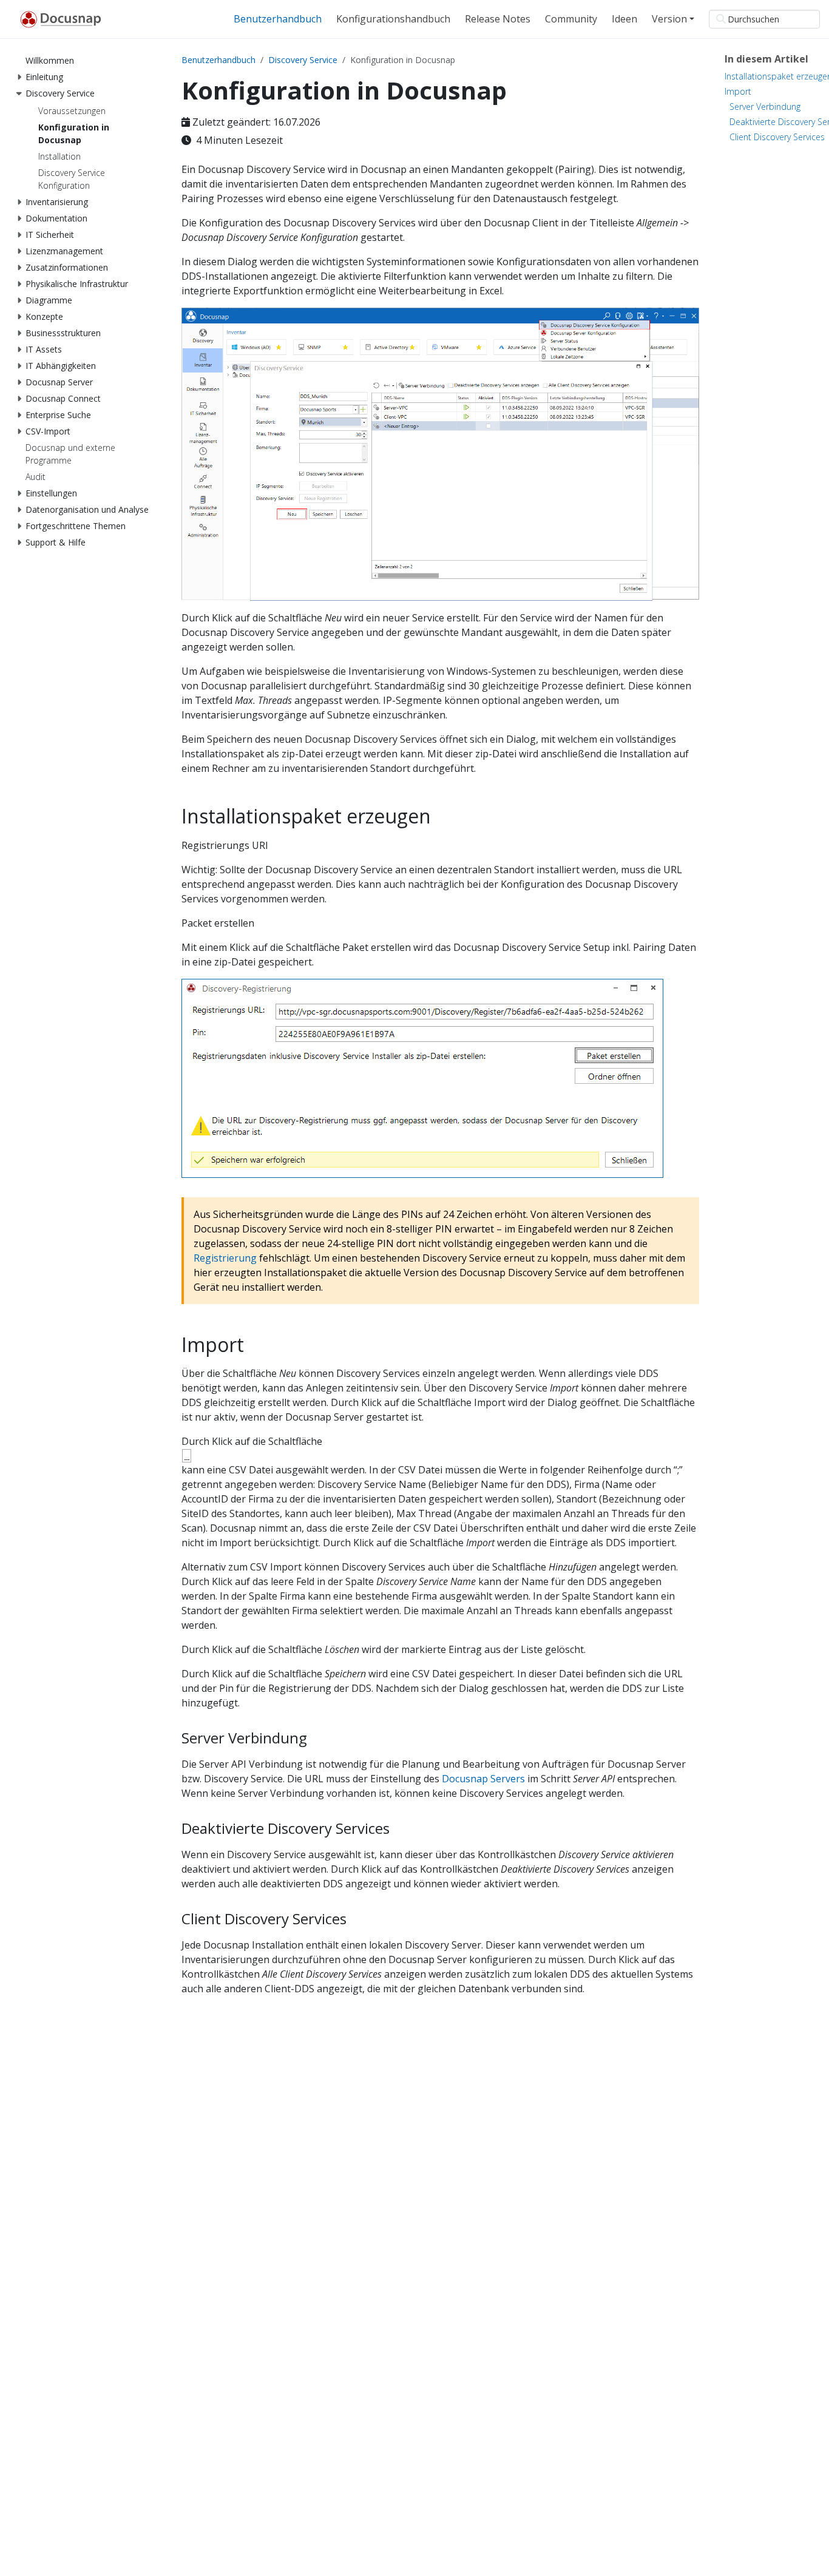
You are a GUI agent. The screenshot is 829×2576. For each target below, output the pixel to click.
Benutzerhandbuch (218, 60)
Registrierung (225, 1258)
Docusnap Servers (483, 1779)
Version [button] (669, 19)
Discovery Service (303, 60)
